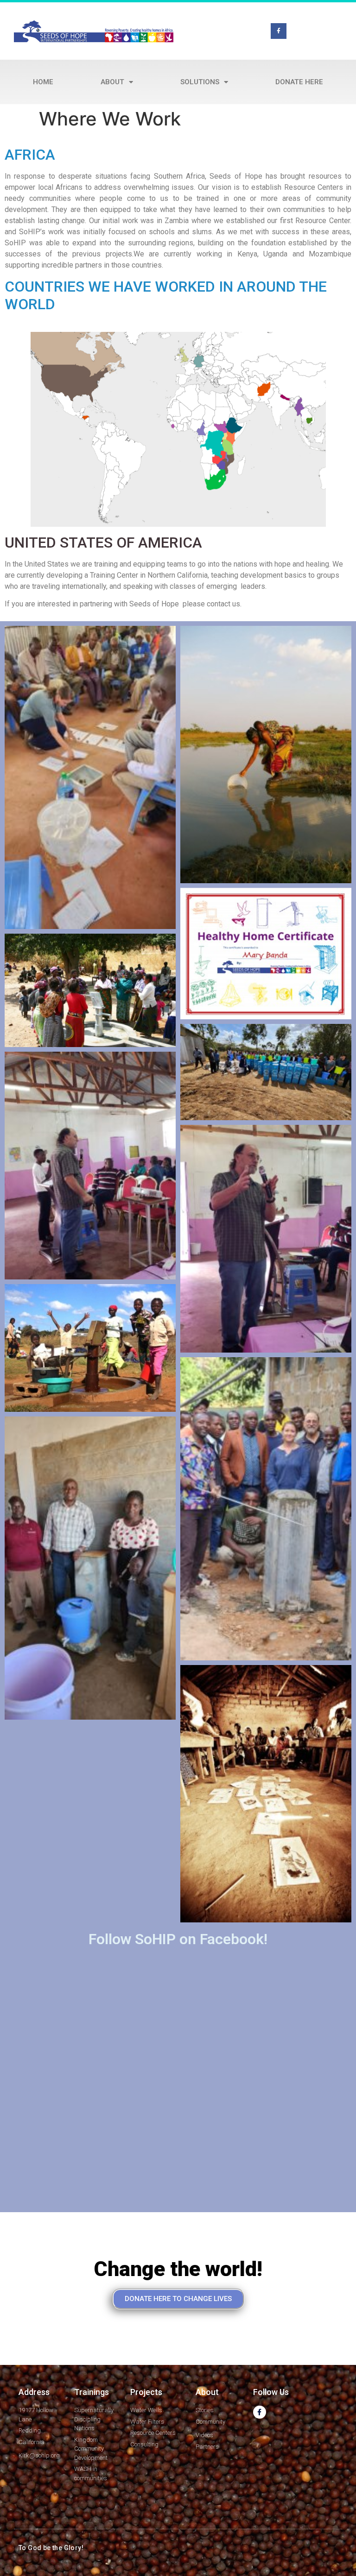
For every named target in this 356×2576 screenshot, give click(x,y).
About (112, 82)
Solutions (200, 82)
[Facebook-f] (279, 31)
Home (43, 82)
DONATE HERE (299, 82)
